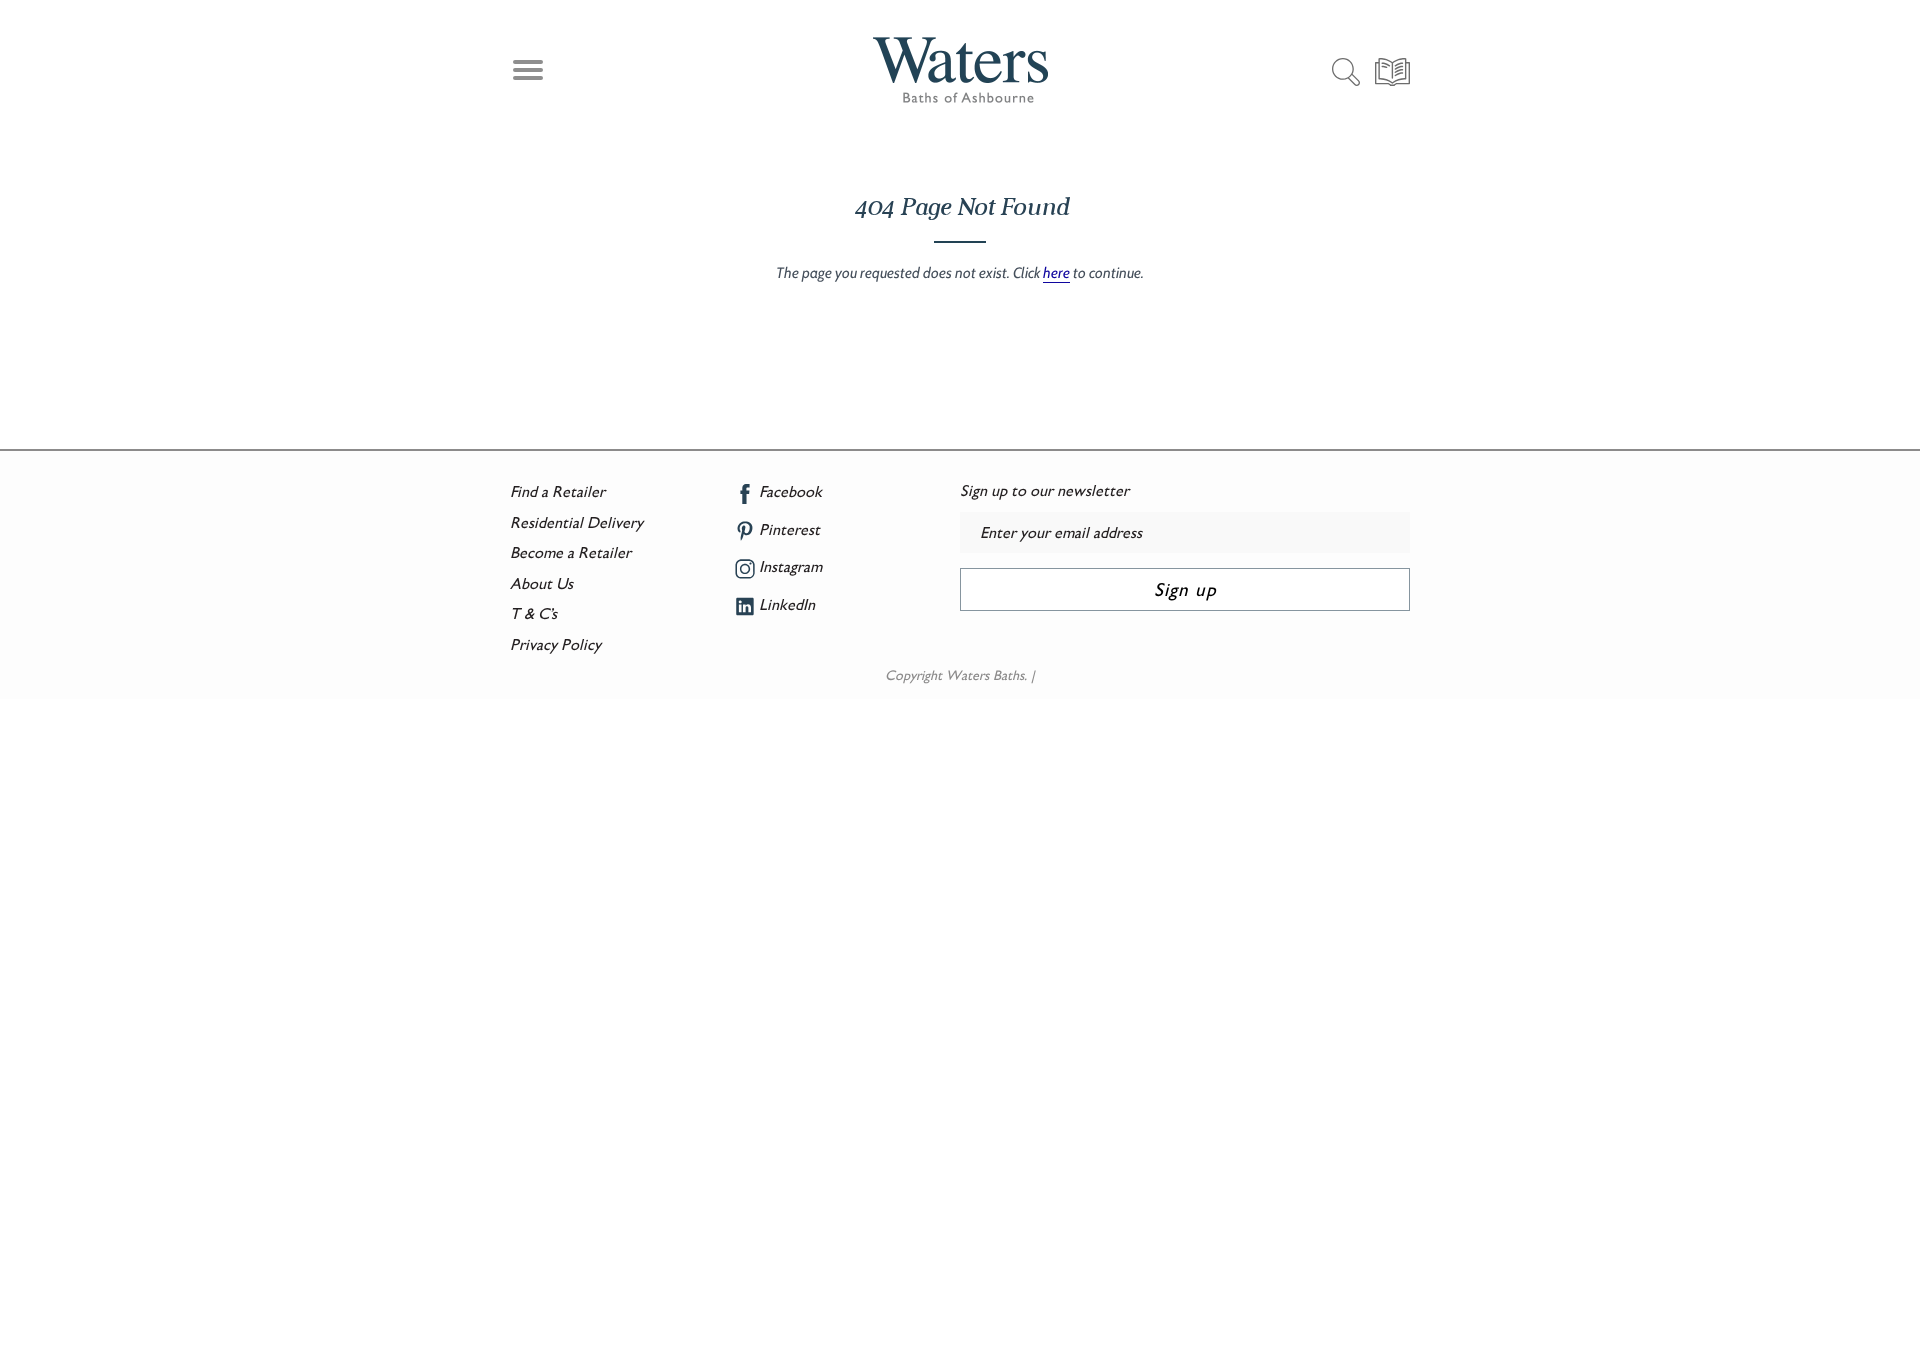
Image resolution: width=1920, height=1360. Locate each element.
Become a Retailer (570, 552)
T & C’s (533, 613)
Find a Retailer (557, 491)
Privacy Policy (555, 644)
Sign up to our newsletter (1044, 490)
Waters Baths (985, 675)
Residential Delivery (576, 522)
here (1056, 273)
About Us (541, 583)
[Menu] (525, 73)
